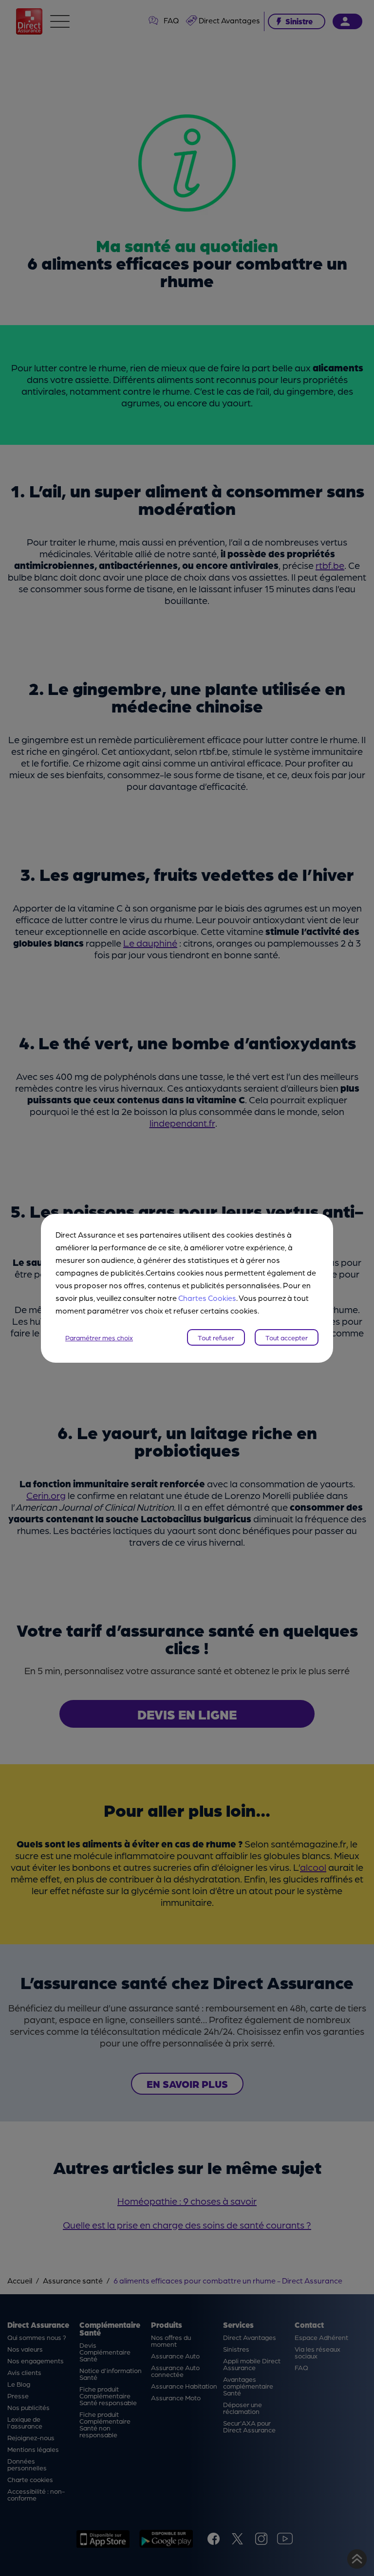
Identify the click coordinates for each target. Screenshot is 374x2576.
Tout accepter (287, 1337)
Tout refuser (216, 1337)
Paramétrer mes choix (99, 1337)
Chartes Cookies (207, 1298)
